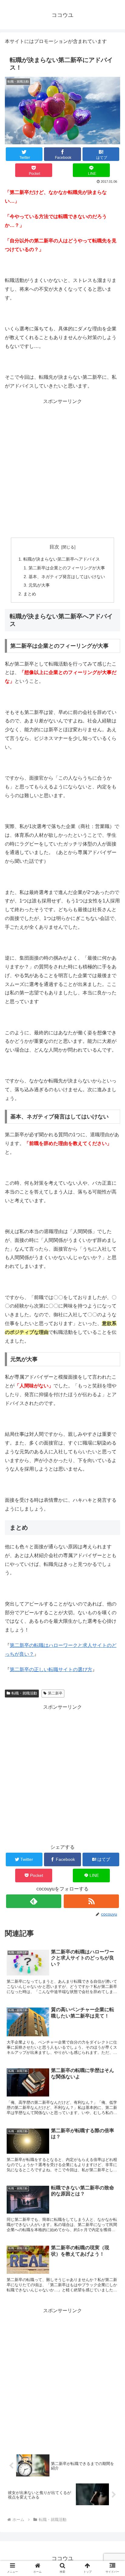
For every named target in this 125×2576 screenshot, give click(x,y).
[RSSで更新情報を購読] (91, 1901)
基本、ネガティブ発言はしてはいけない (67, 577)
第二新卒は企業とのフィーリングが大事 (67, 568)
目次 (54, 547)
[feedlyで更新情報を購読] (34, 1901)
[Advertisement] (62, 468)
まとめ (30, 594)
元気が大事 (39, 585)
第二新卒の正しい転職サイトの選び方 (51, 1669)
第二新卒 (55, 1693)
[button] (112, 1492)
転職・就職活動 (24, 1693)
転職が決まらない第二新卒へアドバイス (62, 559)
